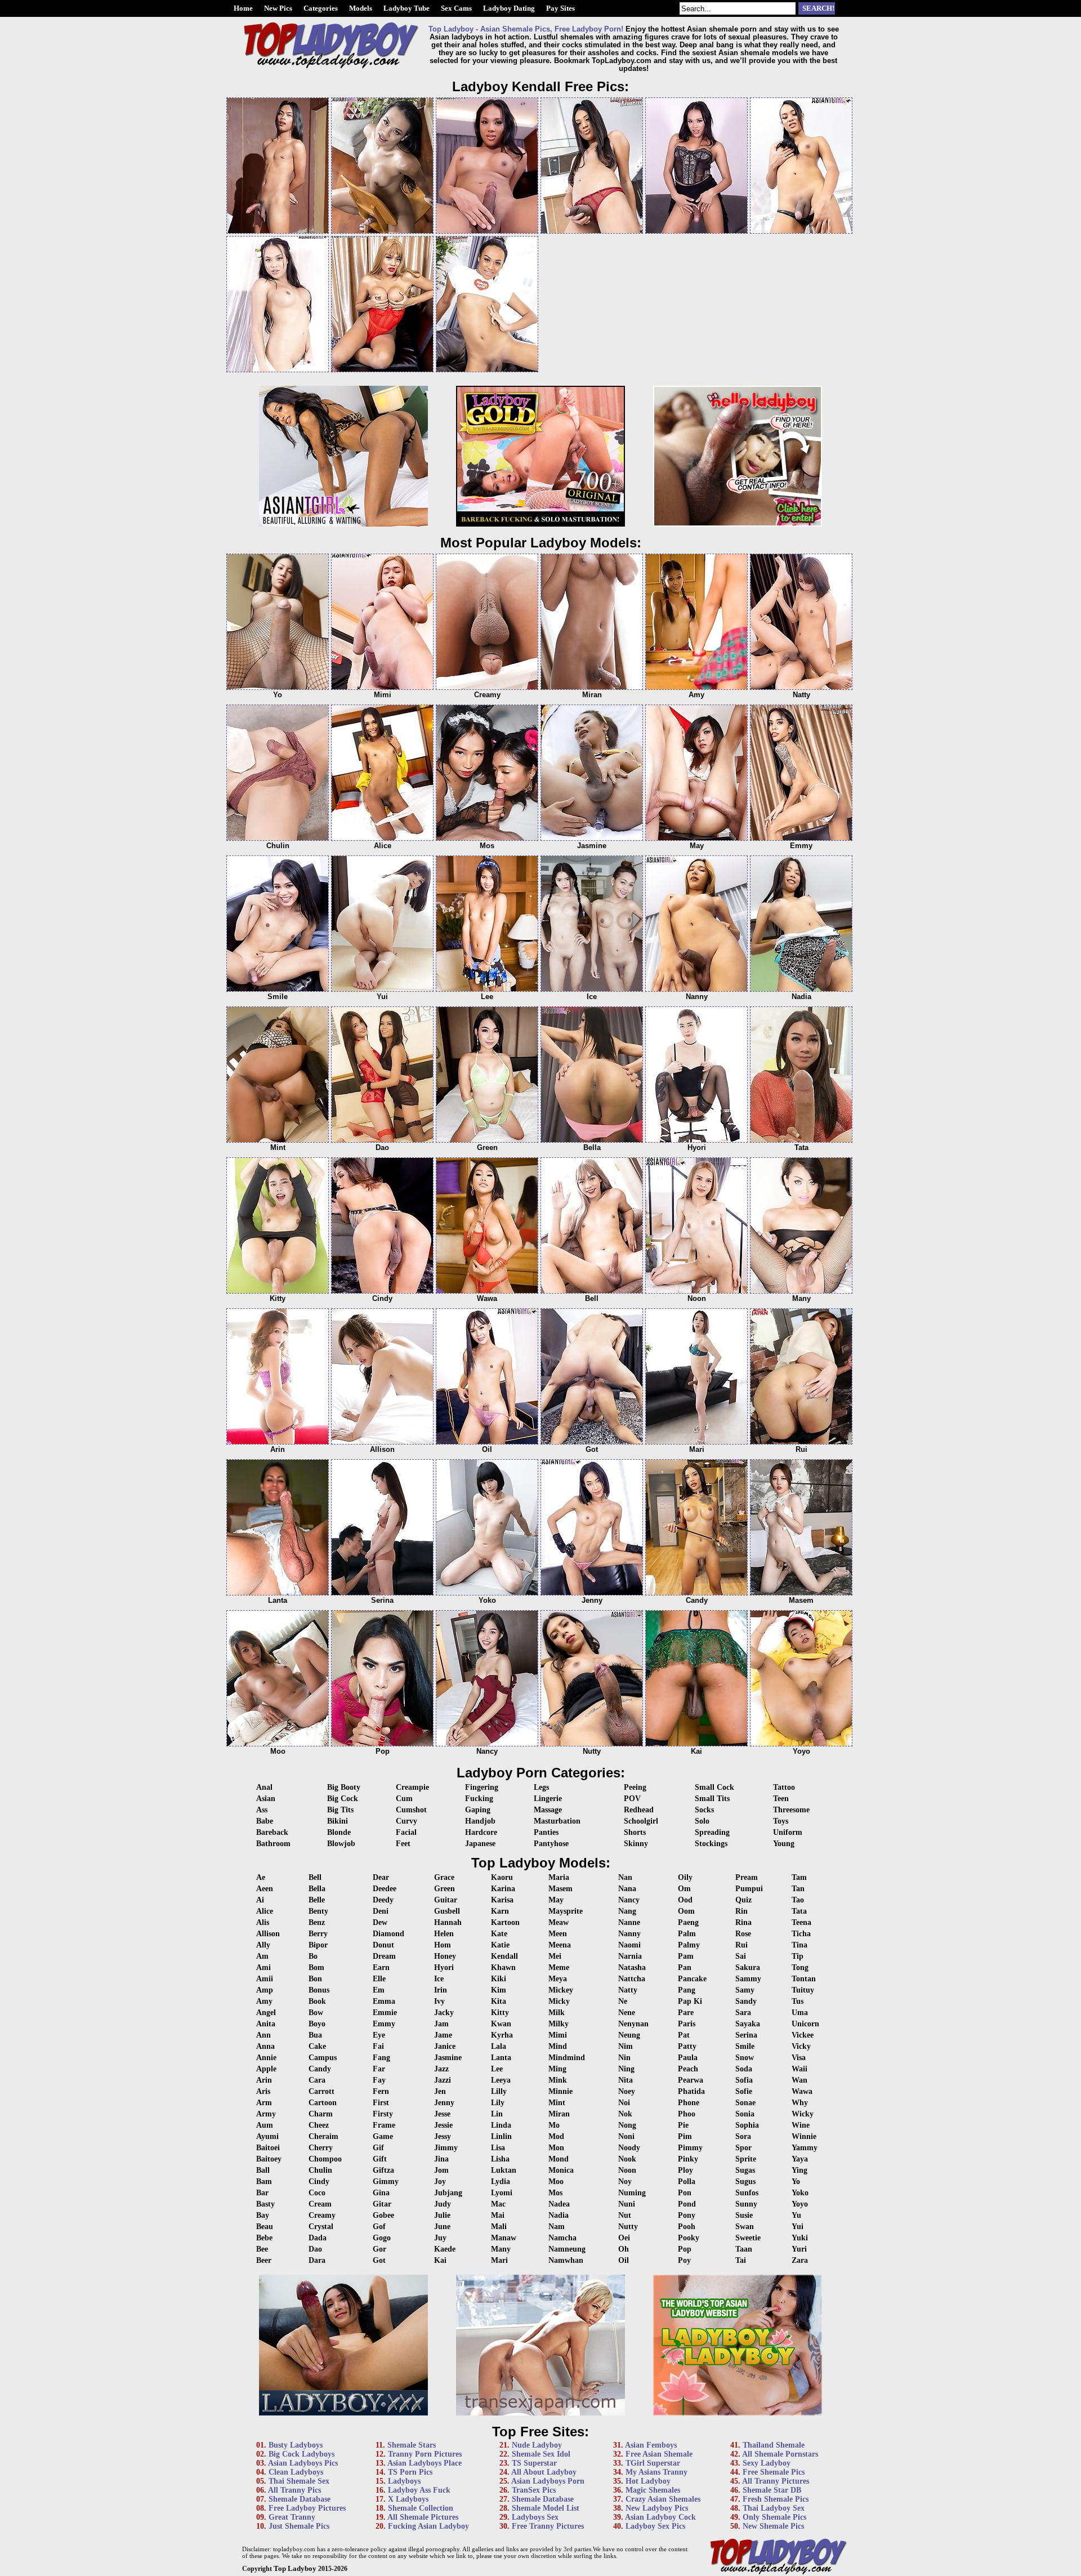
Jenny (444, 2103)
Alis (263, 1922)
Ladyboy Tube (407, 8)
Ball (263, 2170)
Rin (741, 1911)
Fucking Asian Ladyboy (428, 2526)
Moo (556, 2181)
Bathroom (273, 1844)
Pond (687, 2204)
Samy (745, 1990)
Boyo (317, 2024)
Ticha (801, 1934)
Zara (800, 2260)
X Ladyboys (408, 2499)
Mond (559, 2159)
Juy (440, 2238)
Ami (263, 1967)
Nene (627, 2013)
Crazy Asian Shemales (663, 2499)
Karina (503, 1889)
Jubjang (448, 2193)
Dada (318, 2238)
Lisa (498, 2148)
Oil (624, 2260)
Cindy (319, 2181)
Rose (743, 1934)
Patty (687, 2046)
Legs (541, 1787)
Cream (320, 2204)
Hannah (448, 1922)
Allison (268, 1934)
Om (684, 1889)
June (442, 2227)
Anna (265, 2046)
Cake (317, 2046)
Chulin (320, 2170)
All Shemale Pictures (423, 2517)
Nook (627, 2159)
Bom (316, 1967)
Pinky (688, 2159)
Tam (799, 1877)
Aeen (265, 1889)
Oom (686, 1911)
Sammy (748, 1979)
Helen (444, 1934)
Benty (318, 1911)
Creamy (322, 2215)
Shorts (635, 1832)
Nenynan (633, 2024)
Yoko (800, 2193)
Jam (441, 2024)
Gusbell (447, 1911)
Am (262, 1956)
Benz (317, 1922)
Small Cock (714, 1787)
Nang (627, 1911)
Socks (704, 1810)
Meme (559, 1967)
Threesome (791, 1810)
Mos (555, 2193)
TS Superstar (534, 2463)
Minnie (560, 2091)
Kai (440, 2260)
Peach (688, 2069)
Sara (743, 2013)
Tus (798, 2001)
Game (383, 2136)
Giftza (383, 2170)
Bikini (338, 1821)
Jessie (443, 2125)
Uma (800, 2013)
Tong (800, 1967)
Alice (265, 1911)
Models (361, 8)
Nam (557, 2227)
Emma (384, 2001)
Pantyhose (551, 1844)
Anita (266, 2024)
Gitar (382, 2204)
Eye (379, 2035)
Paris (687, 2024)
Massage (548, 1810)
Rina (743, 1922)
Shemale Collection (421, 2508)
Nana (627, 1889)
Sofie (744, 2091)
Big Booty (344, 1787)
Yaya (800, 2159)
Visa (799, 2058)
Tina (799, 1945)
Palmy (689, 1945)
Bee (262, 2249)
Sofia (744, 2080)
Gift (380, 2159)
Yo (796, 2181)
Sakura (748, 1967)
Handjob (480, 1821)
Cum (404, 1799)
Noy (625, 2181)
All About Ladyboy (544, 2472)
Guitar (446, 1900)
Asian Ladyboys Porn (548, 2481)
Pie (683, 2125)
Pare (686, 2013)
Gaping (478, 1810)
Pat (684, 2035)
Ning (626, 2069)
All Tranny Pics (294, 2490)
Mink (558, 2080)
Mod (556, 2136)
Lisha (500, 2159)
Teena (801, 1922)
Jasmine (448, 2058)
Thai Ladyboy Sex (774, 2508)
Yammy (805, 2148)
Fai (378, 2046)
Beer (264, 2260)
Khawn (503, 1967)
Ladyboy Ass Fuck (419, 2490)
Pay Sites (560, 8)
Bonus (319, 1990)
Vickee (803, 2035)
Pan (685, 1967)
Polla (687, 2181)
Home (243, 8)
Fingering (482, 1787)
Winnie (804, 2136)
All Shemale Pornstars (780, 2454)
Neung (629, 2035)
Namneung (567, 2249)
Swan (745, 2227)
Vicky (801, 2046)
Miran (559, 2114)
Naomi (629, 1945)
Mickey (561, 1990)
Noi (624, 2103)
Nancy (629, 1900)
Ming (557, 2069)
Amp (265, 1990)
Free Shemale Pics (774, 2472)
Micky (559, 2001)
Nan (625, 1877)
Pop (685, 2249)
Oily (685, 1877)
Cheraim (323, 2136)
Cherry (321, 2148)
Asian (266, 1799)
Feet (403, 1844)
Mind (558, 2046)
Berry (318, 1934)
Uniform (788, 1832)
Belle (317, 1900)
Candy (320, 2069)
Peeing (635, 1787)
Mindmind (567, 2058)
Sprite (746, 2159)
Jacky (444, 2013)
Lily (498, 2103)
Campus (323, 2058)
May (556, 1900)
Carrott (321, 2091)
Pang (687, 1990)
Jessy (443, 2136)
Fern (381, 2091)
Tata (799, 1911)
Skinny (636, 1844)
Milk (557, 2013)
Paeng (688, 1922)
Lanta (501, 2058)
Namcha (562, 2238)
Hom (443, 1945)
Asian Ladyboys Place (425, 2463)
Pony (687, 2215)
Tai (741, 2260)
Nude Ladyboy (537, 2445)
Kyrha (502, 2035)
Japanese (480, 1844)
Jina (441, 2159)
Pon (685, 2193)
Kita (499, 2001)
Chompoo (325, 2159)
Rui (741, 1945)
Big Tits (340, 1810)
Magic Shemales (653, 2490)
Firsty (383, 2114)
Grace (444, 1877)
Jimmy (446, 2148)
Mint (557, 2103)
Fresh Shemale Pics (776, 2499)
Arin (264, 2080)
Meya (558, 1979)
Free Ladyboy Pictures (307, 2508)
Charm (321, 2114)
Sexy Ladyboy (767, 2463)
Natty (628, 1990)
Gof (379, 2227)
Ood (685, 1900)
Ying (799, 2170)
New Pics (278, 8)
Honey (445, 1956)
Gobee (383, 2215)
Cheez (319, 2125)
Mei (555, 1956)
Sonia (745, 2114)
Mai (498, 2215)
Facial (406, 1832)
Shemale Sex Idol (541, 2454)
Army (266, 2114)
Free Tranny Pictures (548, 2526)
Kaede (445, 2249)
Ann (263, 2035)
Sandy (746, 2001)
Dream (384, 1956)
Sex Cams (456, 8)
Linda (501, 2125)
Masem (560, 1889)
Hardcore (481, 1832)
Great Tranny (292, 2517)
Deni (381, 1911)
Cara (317, 2080)
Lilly (499, 2091)
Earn (381, 1967)
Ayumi (267, 2136)
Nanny (629, 1934)
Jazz (441, 2069)
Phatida (691, 2091)
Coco (317, 2193)
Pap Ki (690, 2001)
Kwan (501, 2024)
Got (379, 2260)
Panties (546, 1832)
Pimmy (690, 2148)
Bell (315, 1877)
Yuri (799, 2249)
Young (784, 1844)
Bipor (318, 1945)
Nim (626, 2046)
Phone (689, 2103)
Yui (798, 2227)
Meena (560, 1945)
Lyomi (502, 2193)
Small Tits (712, 1799)
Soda (744, 2069)
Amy (264, 2001)
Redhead (639, 1810)
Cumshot (411, 1810)
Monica (561, 2170)
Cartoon (323, 2103)
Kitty (500, 2013)
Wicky (803, 2114)
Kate (499, 1934)
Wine (801, 2125)
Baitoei (268, 2148)
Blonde (339, 1832)
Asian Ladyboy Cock (660, 2517)
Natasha (632, 1967)
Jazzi (443, 2080)
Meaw (559, 1922)
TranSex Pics (534, 2490)
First (381, 2103)
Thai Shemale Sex (299, 2481)
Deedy (383, 1900)
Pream (747, 1877)
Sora (743, 2136)
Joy (440, 2181)
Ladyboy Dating (509, 8)
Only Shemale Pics (774, 2517)
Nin (624, 2058)
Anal (264, 1787)
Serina (746, 2035)
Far (379, 2069)
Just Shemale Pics (299, 2526)
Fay (379, 2080)
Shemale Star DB (772, 2490)
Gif (378, 2148)
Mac (498, 2204)
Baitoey (269, 2159)
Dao (315, 2249)
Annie (266, 2058)
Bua (315, 2035)
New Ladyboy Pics (657, 2508)
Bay (263, 2215)
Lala (499, 2046)
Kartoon (505, 1922)
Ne (623, 2001)
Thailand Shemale (774, 2445)
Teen (781, 1799)
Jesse (442, 2114)
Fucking (479, 1799)
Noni (626, 2136)
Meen (558, 1934)
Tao (798, 1900)
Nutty (628, 2227)
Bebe (264, 2238)
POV (632, 1799)
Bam (264, 2181)
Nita (626, 2080)
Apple (266, 2069)
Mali (499, 2227)
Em (379, 1990)
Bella (317, 1889)
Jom (441, 2170)
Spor (743, 2148)
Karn (500, 1911)
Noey (627, 2091)
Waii (799, 2069)
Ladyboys (404, 2481)
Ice (439, 1979)
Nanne (629, 1922)
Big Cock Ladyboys (301, 2454)
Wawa (802, 2091)
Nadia (559, 2215)
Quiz (743, 1900)
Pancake (692, 1979)
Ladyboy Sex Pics (655, 2526)
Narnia (630, 1956)
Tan (798, 1889)
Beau (265, 2227)
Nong (627, 2125)
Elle (379, 1979)
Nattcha (632, 1979)
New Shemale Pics (773, 2526)
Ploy (685, 2170)
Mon (556, 2148)
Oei (624, 2238)
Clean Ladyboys (296, 2472)
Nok (625, 2114)
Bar (262, 2193)
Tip (798, 1956)
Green (445, 1889)
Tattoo (784, 1787)
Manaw (504, 2238)
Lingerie (548, 1799)
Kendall (504, 1956)
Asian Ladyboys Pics (303, 2463)
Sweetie (748, 2238)
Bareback (272, 1832)
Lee (497, 2069)
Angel (266, 2013)
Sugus (745, 2181)
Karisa (502, 1900)
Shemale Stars (412, 2445)
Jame (443, 2035)
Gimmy (386, 2181)
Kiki (499, 1979)
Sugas (745, 2170)
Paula (688, 2058)
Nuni (627, 2204)
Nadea (559, 2204)
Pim (685, 2136)
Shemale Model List (546, 2508)
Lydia (501, 2181)
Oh (624, 2249)
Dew (380, 1922)
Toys (781, 1821)
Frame (384, 2125)
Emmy (384, 2024)
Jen (440, 2091)
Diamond (388, 1934)
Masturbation (557, 1821)
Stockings (711, 1844)
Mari (499, 2260)
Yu (796, 2215)
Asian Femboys (651, 2445)
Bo (313, 1956)
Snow (745, 2058)
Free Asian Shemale (659, 2454)
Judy (443, 2204)
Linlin (501, 2136)
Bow (316, 2013)
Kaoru (502, 1877)
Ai (260, 1900)
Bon (315, 1979)
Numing (632, 2193)
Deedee (385, 1889)
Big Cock (343, 1799)
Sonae (745, 2103)
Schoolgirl (641, 1821)
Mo (554, 2125)
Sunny (746, 2204)
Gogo (382, 2238)
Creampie (412, 1787)
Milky (559, 2024)
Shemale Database (300, 2499)
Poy (684, 2260)
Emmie (385, 2013)
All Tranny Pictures (776, 2481)
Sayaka (748, 2024)
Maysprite (566, 1911)
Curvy (407, 1821)
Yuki (800, 2238)
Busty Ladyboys (296, 2445)
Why (800, 2103)
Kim (499, 1990)
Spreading (712, 1832)
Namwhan (566, 2260)
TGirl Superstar (653, 2463)
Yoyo (800, 2204)
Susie (744, 2215)
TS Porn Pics (410, 2472)
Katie (500, 1945)
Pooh (687, 2227)
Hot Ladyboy (648, 2481)
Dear (381, 1877)
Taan (744, 2249)
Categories (321, 8)
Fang (381, 2058)
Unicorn (805, 2024)
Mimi (558, 2035)
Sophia (747, 2125)
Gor (379, 2249)
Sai (741, 1956)
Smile (745, 2046)
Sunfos (747, 2193)
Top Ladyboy (295, 2568)
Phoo (687, 2114)
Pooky (689, 2238)
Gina (381, 2193)
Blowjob (341, 1844)
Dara (317, 2260)
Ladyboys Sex (535, 2517)
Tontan (804, 1979)
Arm (264, 2103)
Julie (442, 2215)
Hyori (444, 1967)
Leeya (501, 2080)
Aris (263, 2091)
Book (317, 2001)
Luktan (504, 2170)
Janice (445, 2046)
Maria (559, 1877)
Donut (383, 1945)
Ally (263, 1945)
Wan (799, 2080)
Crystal (321, 2227)
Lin (497, 2114)
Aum (265, 2125)
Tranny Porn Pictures (425, 2454)
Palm (687, 1934)
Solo (702, 1821)
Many (501, 2249)
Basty (265, 2204)
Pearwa (691, 2080)
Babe (265, 1821)
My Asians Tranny (656, 2472)
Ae (261, 1877)
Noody (629, 2148)
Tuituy (803, 1990)
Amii (265, 1979)
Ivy (439, 2001)
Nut (625, 2215)
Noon (627, 2170)
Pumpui (749, 1889)
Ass (262, 1810)
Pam (686, 1956)
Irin (441, 1990)
